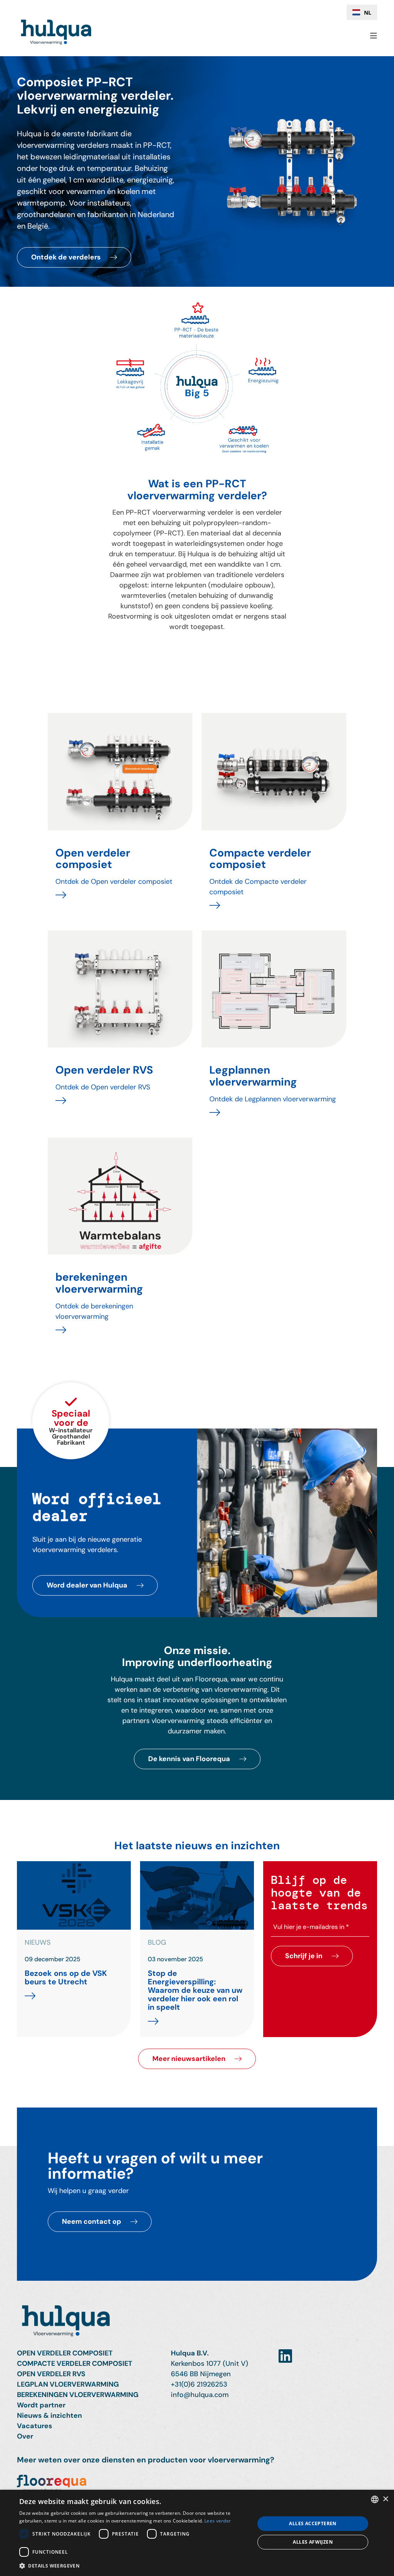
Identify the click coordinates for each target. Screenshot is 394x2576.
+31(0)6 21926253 (199, 2384)
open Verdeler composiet (65, 2353)
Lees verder (218, 2521)
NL (368, 13)
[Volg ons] (285, 2356)
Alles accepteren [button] (313, 2523)
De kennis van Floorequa (189, 1759)
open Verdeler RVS (51, 2374)
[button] (134, 2566)
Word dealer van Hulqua (87, 1585)
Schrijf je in (304, 1956)
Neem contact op (92, 2221)
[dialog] (197, 2533)
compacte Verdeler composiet (75, 2364)
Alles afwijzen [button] (313, 2542)
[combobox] (362, 12)
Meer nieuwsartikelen (189, 2059)
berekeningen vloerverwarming (78, 2395)
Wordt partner (41, 2405)
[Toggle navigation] (371, 36)
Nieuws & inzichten (49, 2415)
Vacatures (35, 2426)
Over (25, 2436)
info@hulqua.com (200, 2395)
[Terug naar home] (197, 2324)
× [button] (385, 2499)
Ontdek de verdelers (66, 257)
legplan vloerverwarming (68, 2384)
